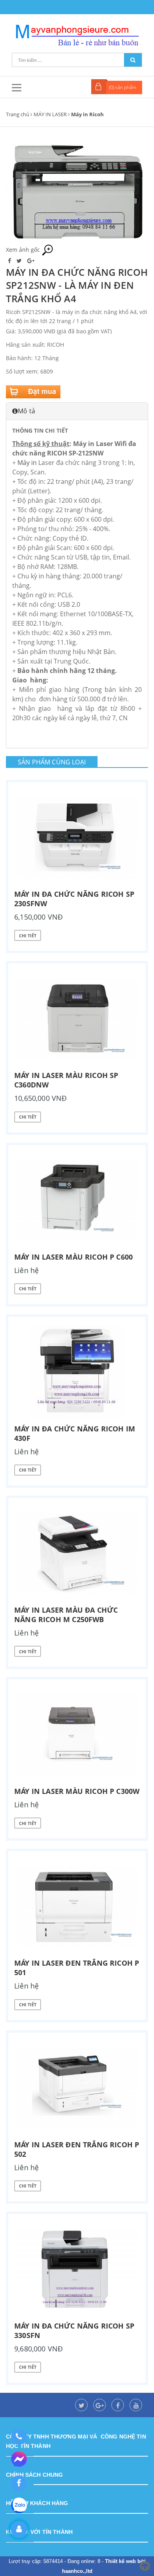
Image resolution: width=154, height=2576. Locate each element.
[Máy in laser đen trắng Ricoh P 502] (77, 2088)
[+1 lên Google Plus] (31, 261)
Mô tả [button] (26, 411)
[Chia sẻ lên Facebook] (10, 261)
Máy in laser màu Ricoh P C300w (77, 1791)
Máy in (27, 463)
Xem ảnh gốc (24, 250)
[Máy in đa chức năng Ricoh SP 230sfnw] (77, 837)
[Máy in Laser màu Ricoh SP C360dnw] (77, 1019)
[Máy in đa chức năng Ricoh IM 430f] (77, 1372)
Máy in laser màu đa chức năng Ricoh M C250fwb (66, 1615)
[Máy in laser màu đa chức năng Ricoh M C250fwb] (77, 1553)
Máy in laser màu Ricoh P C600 (73, 1257)
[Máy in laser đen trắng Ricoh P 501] (77, 1906)
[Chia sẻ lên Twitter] (20, 261)
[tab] (77, 411)
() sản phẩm (123, 87)
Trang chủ (18, 114)
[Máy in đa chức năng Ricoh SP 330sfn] (77, 2269)
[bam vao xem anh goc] (77, 191)
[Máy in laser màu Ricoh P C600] (77, 1200)
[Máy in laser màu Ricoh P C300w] (77, 1734)
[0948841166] (19, 2437)
